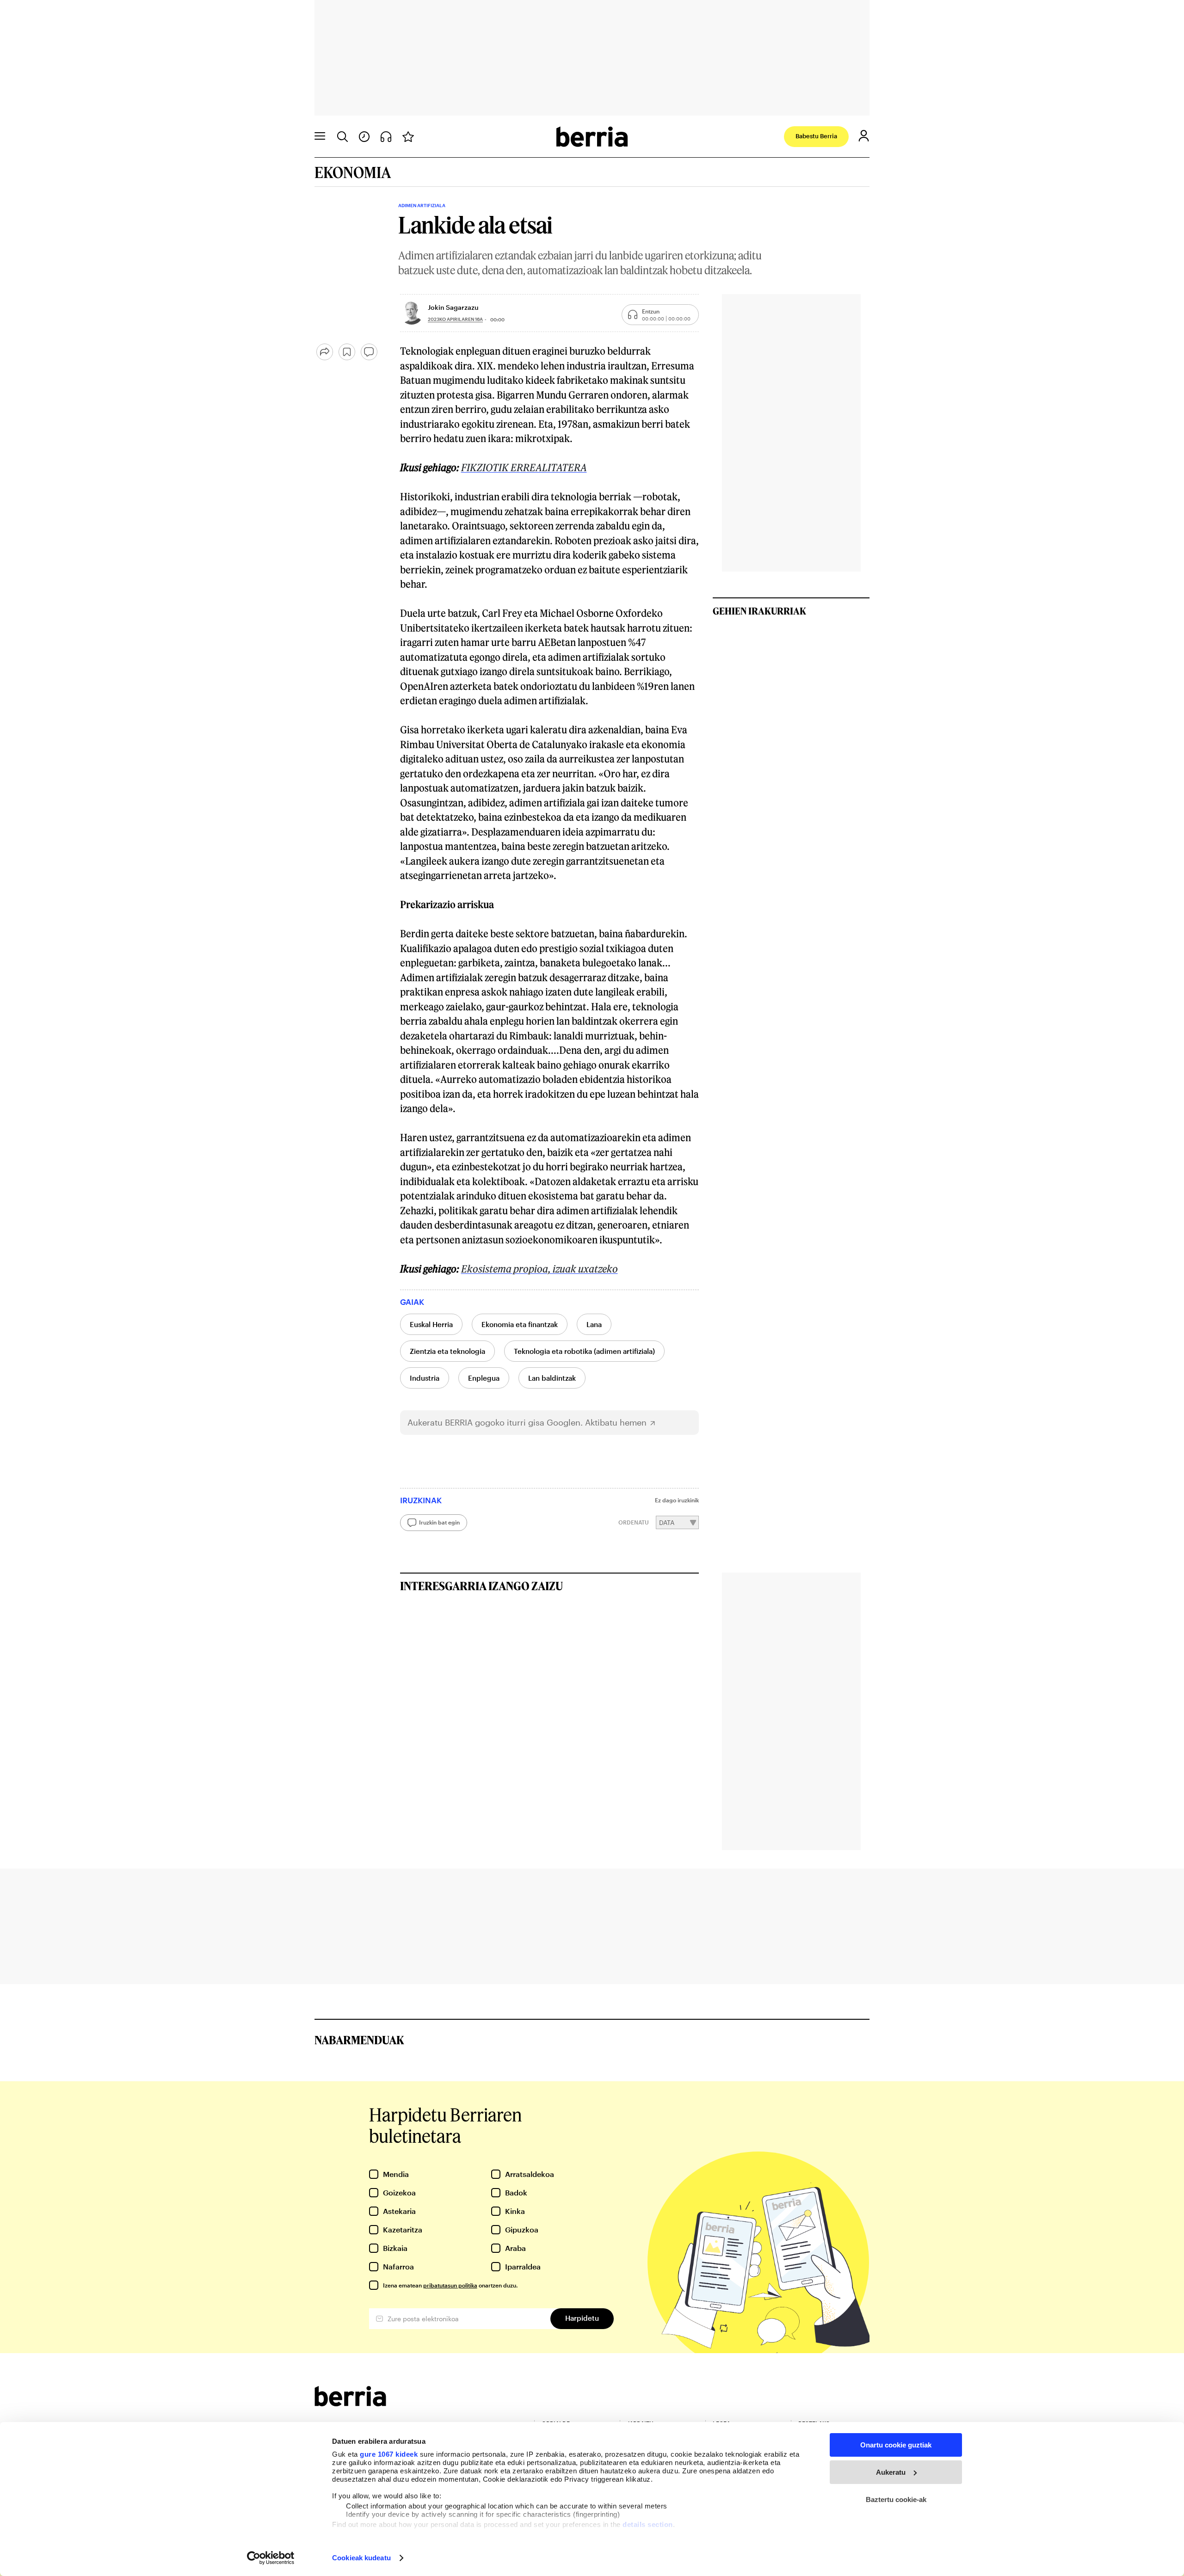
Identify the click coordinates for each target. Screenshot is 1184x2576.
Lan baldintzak (552, 1378)
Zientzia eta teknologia (447, 1351)
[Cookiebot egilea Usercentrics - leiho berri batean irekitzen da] (271, 2558)
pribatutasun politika (450, 2285)
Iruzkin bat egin (439, 1522)
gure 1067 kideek (389, 2454)
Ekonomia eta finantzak (520, 1324)
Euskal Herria (431, 1324)
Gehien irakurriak (759, 611)
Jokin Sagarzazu (453, 307)
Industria (425, 1378)
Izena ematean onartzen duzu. (450, 2285)
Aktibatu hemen (616, 1423)
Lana (594, 1324)
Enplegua (484, 1378)
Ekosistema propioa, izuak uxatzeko (540, 1269)
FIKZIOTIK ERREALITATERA (524, 467)
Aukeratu (891, 2472)
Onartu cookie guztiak (896, 2445)
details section (648, 2524)
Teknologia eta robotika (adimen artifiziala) (584, 1351)
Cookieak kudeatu (361, 2558)
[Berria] (350, 2403)
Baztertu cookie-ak (896, 2499)
